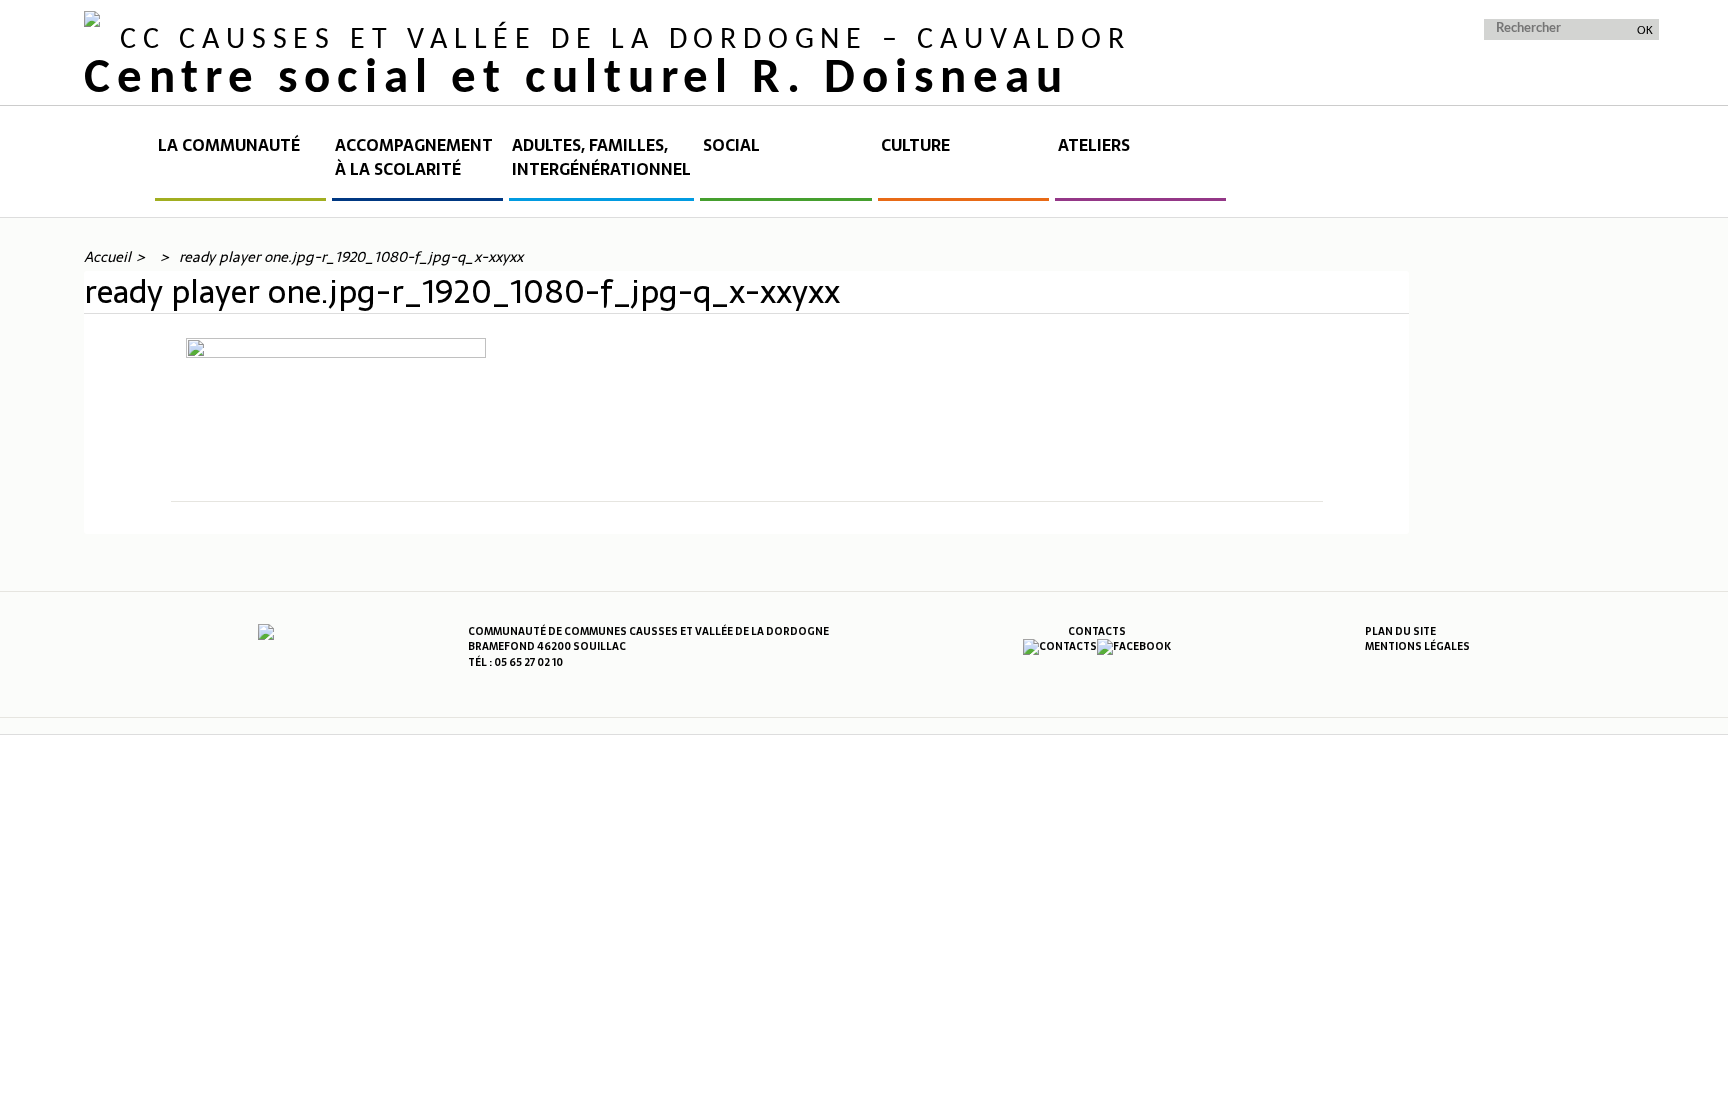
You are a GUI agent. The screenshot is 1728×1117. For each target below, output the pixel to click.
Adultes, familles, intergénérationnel (601, 157)
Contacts (1097, 631)
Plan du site (1400, 631)
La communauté (229, 145)
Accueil (118, 167)
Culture (915, 145)
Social (731, 145)
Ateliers (1094, 145)
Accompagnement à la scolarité (414, 157)
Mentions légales (1417, 646)
